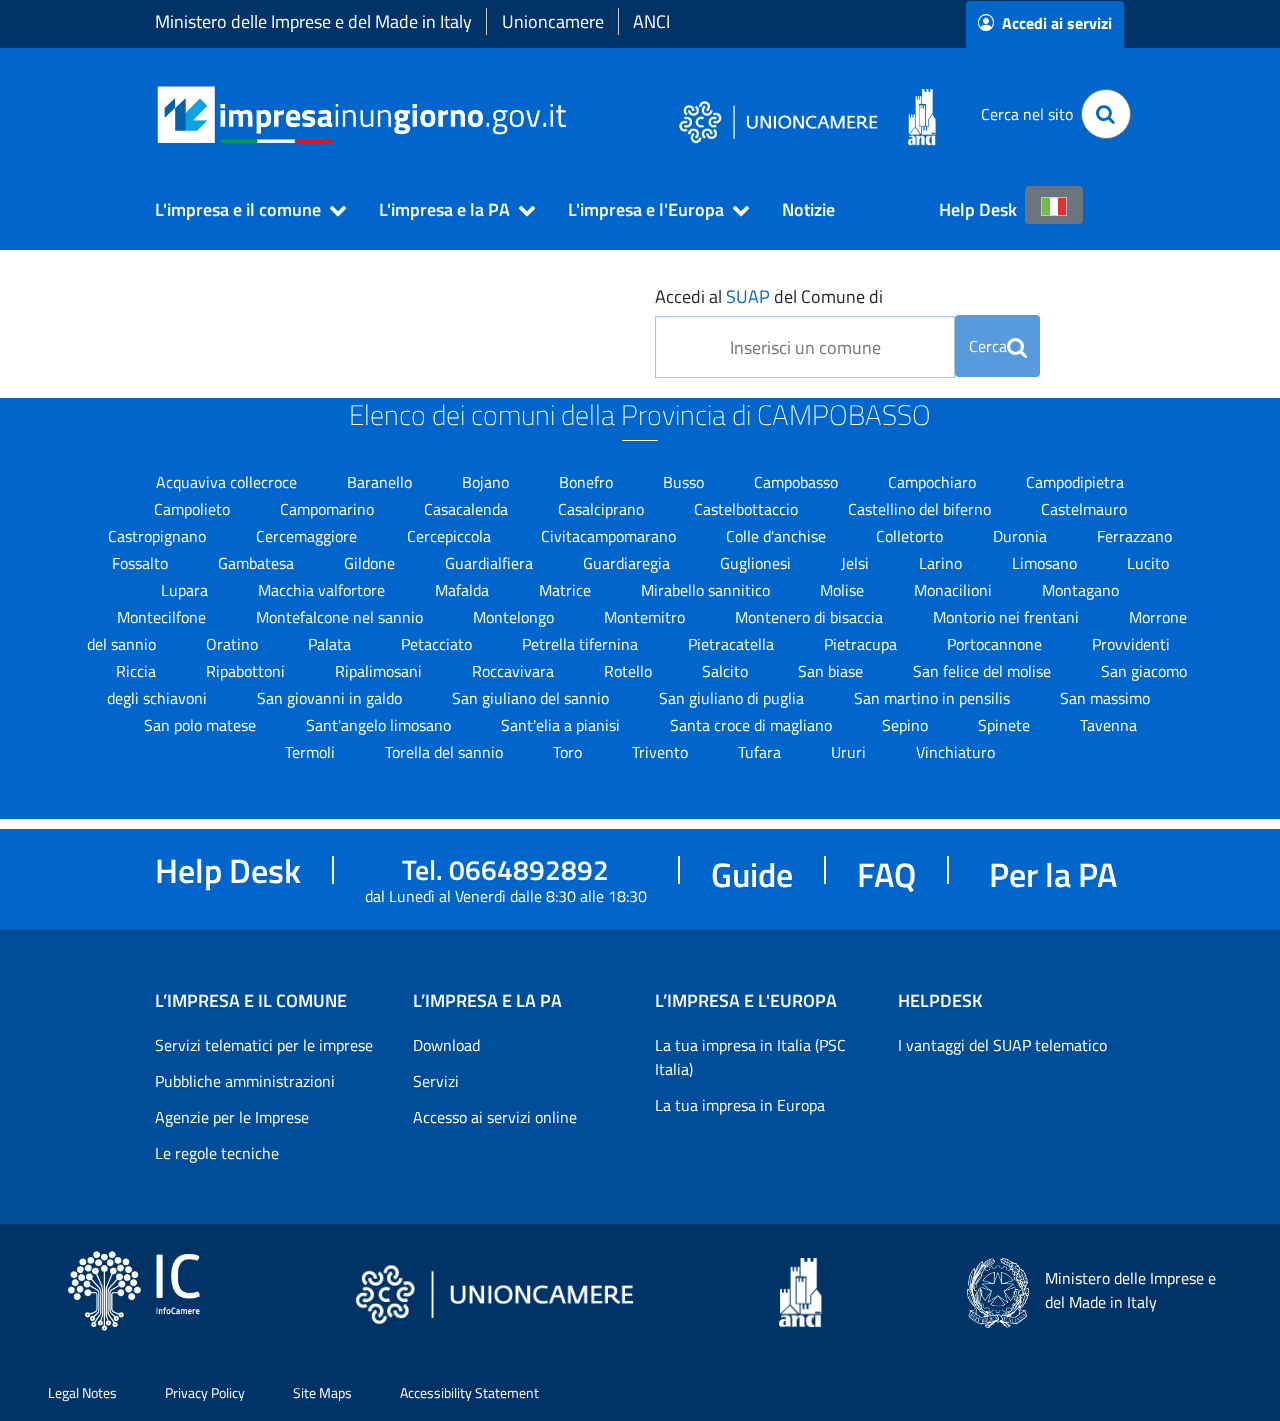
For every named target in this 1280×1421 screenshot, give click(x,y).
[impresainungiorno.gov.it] (573, 114)
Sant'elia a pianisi (562, 725)
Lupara (186, 590)
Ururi (850, 752)
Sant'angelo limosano (380, 725)
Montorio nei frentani (1008, 617)
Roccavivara (515, 671)
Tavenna (1108, 725)
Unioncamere (553, 21)
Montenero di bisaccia (811, 617)
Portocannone (996, 644)
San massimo (1105, 698)
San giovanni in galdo (331, 698)
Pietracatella (733, 644)
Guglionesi (757, 563)
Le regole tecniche (217, 1153)
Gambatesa (258, 563)
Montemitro (646, 617)
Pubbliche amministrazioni (245, 1081)
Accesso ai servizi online (495, 1117)
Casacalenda (468, 509)
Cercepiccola (451, 536)
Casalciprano (603, 509)
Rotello (630, 671)
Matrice (567, 590)
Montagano (1080, 590)
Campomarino (329, 509)
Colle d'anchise (778, 536)
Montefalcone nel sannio (341, 617)
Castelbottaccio (748, 509)
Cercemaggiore (308, 536)
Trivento (662, 752)
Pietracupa (862, 644)
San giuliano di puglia (733, 698)
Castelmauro (1084, 509)
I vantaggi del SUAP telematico (1002, 1045)
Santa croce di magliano (753, 725)
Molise (844, 590)
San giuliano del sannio (532, 698)
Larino (942, 563)
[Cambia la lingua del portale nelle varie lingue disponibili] (1054, 205)
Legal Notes (82, 1392)
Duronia (1022, 536)
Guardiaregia (628, 563)
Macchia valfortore (323, 590)
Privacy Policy (205, 1392)
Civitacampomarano (610, 536)
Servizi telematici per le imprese (264, 1045)
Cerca (988, 346)
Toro (569, 752)
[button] (242, 210)
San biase (832, 671)
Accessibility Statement (469, 1392)
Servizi (436, 1081)
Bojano (487, 482)
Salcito (727, 671)
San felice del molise (984, 671)
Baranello (381, 482)
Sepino (907, 725)
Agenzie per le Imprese (232, 1117)
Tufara (761, 752)
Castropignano (159, 536)
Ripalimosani (380, 671)
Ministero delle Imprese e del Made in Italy (313, 21)
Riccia (138, 671)
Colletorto (911, 536)
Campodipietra (1075, 482)
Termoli (312, 752)
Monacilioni (955, 590)
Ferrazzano (1134, 536)
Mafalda (464, 590)
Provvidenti (1131, 644)
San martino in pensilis (934, 698)
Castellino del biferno (921, 509)
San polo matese (202, 725)
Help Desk (978, 209)
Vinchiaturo (955, 752)
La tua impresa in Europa (740, 1105)
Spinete (1006, 725)
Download (446, 1045)
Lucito (1148, 563)
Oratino (234, 644)
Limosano (1046, 563)
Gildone (371, 563)
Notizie (808, 209)
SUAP (748, 296)
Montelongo (515, 617)
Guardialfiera (491, 563)
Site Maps (322, 1392)
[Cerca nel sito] (1106, 114)
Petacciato (438, 644)
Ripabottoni (247, 671)
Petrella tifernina (582, 644)
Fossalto (142, 563)
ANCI (651, 21)
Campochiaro (934, 482)
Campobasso (798, 482)
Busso (685, 482)
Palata (331, 644)
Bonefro (588, 482)
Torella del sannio (446, 752)
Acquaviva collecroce (228, 482)
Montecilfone (163, 617)
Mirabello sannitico (707, 590)
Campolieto (194, 509)
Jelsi (857, 563)
